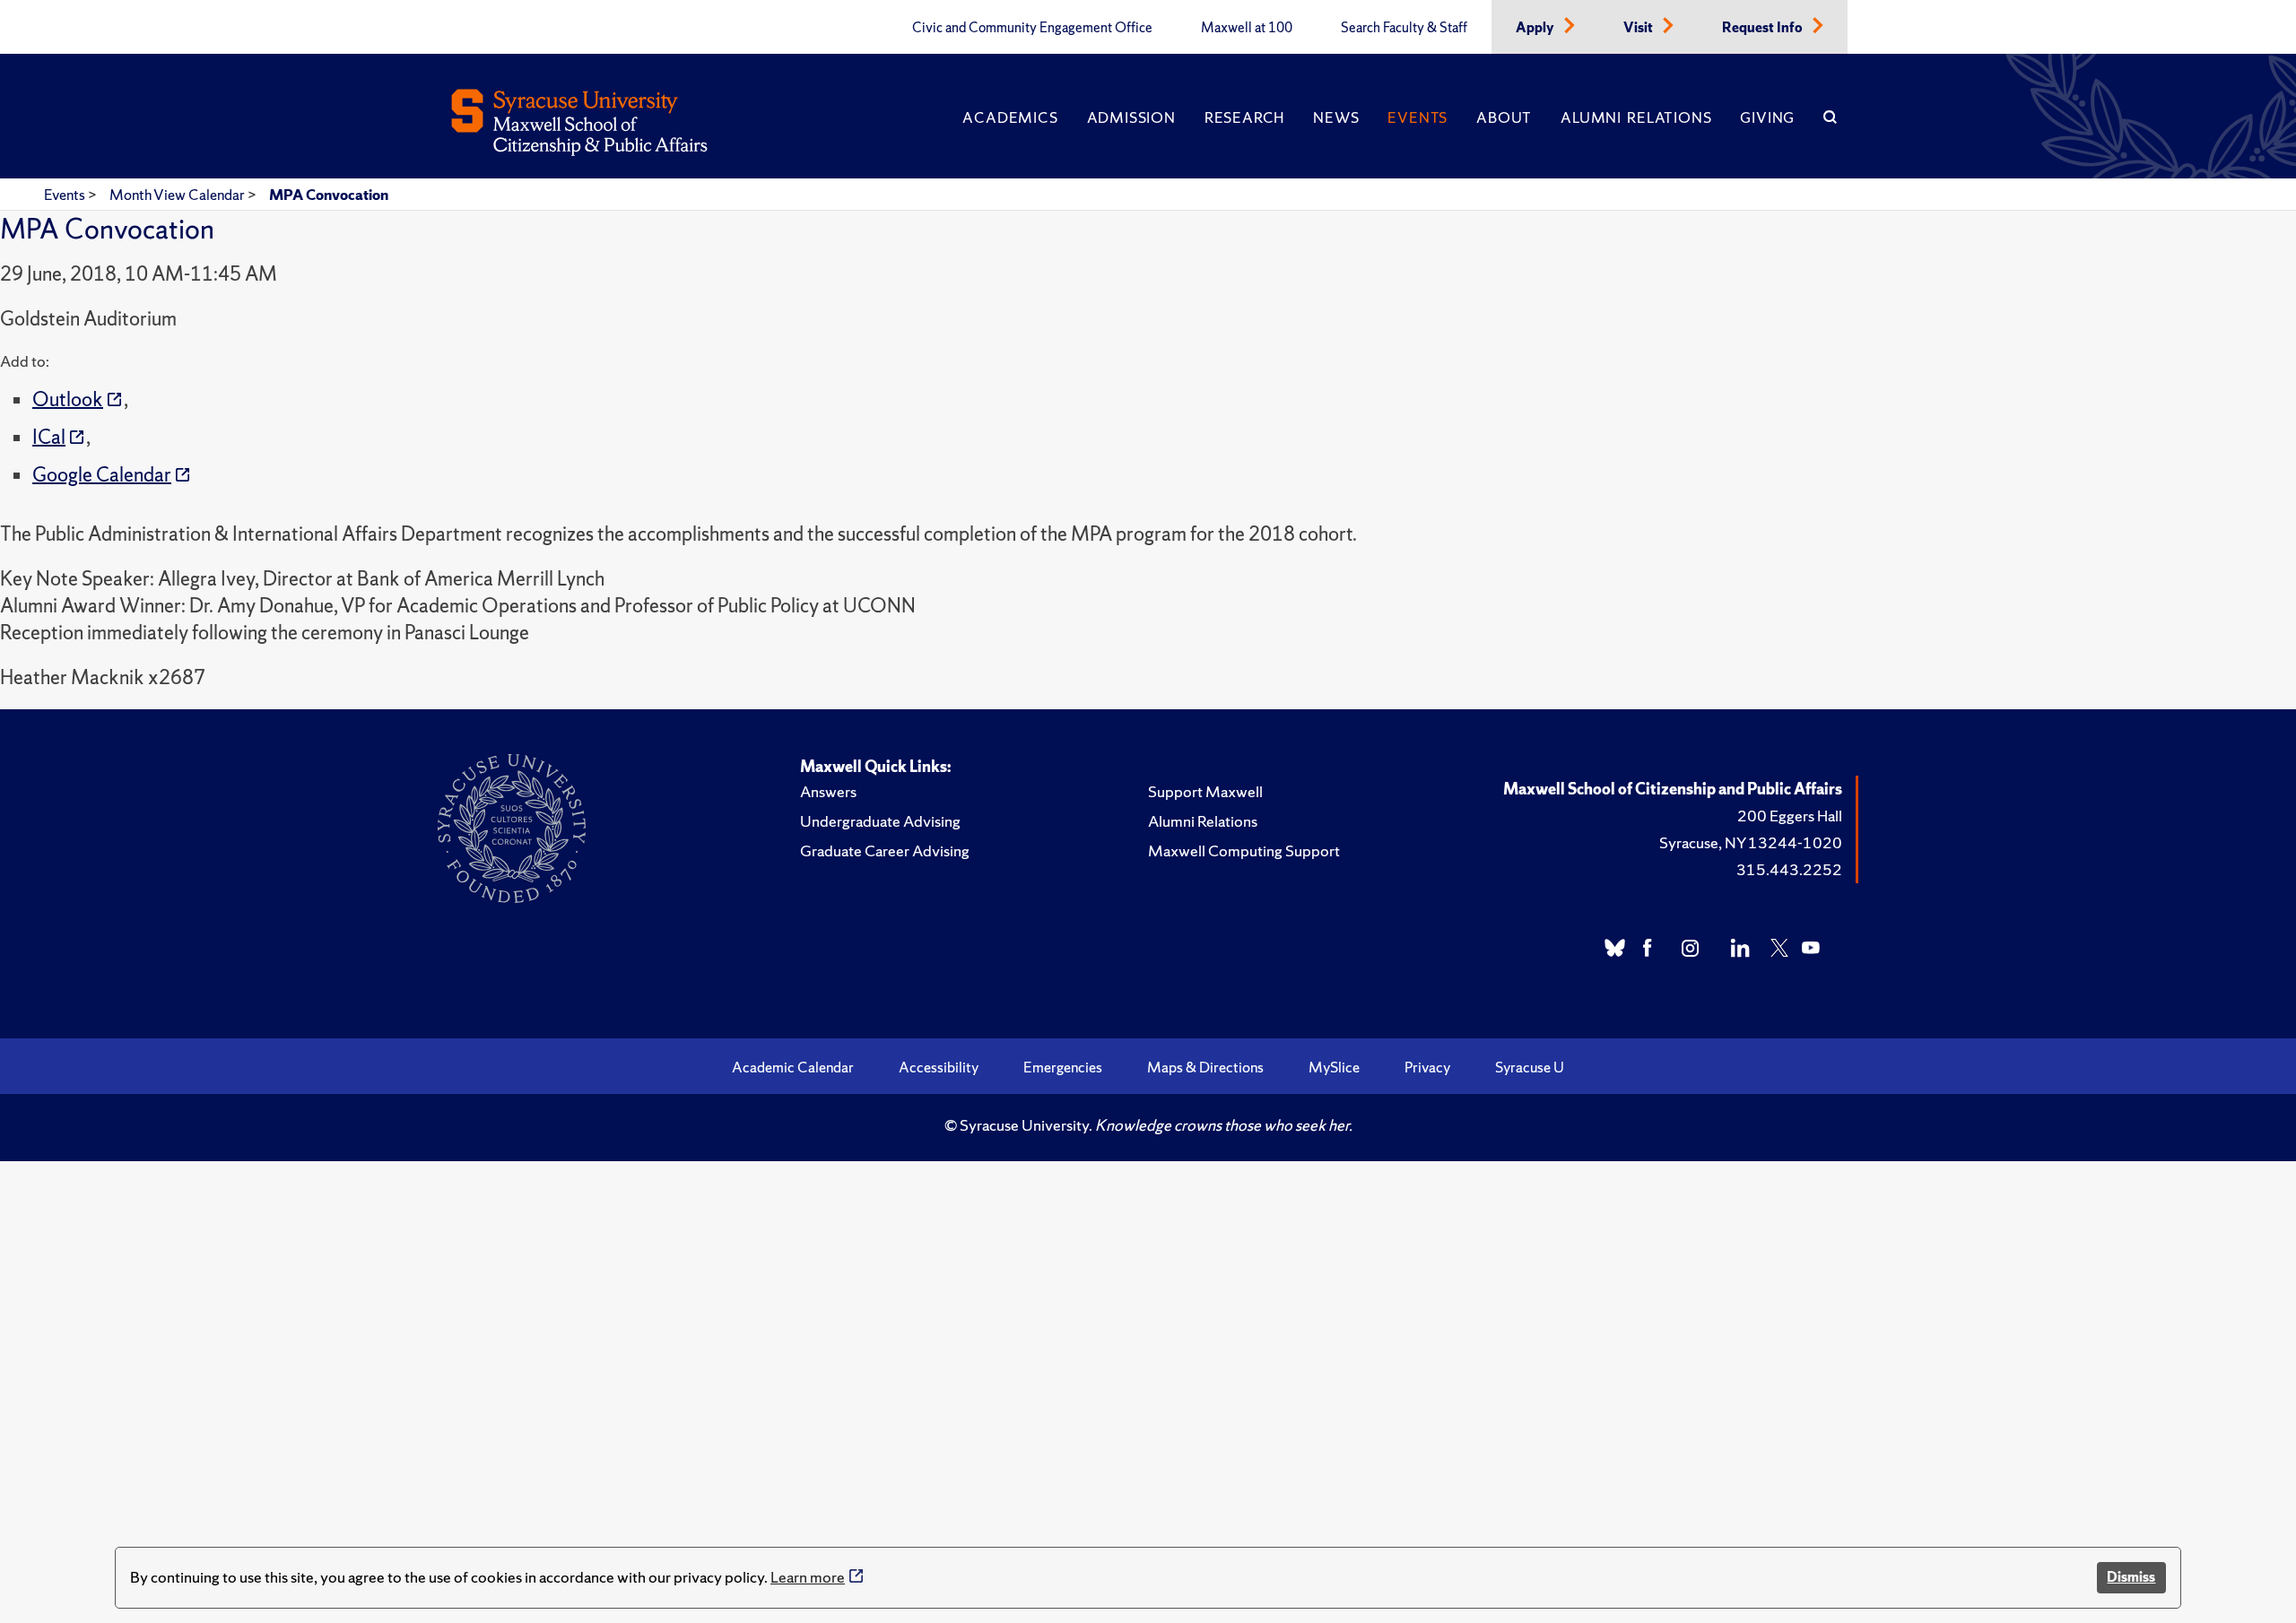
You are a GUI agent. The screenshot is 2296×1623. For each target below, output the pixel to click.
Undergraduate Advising (880, 821)
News (1336, 117)
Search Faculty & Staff (1404, 28)
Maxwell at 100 (1247, 28)
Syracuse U (1530, 1067)
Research (1244, 117)
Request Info (1764, 28)
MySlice (1334, 1067)
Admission (1131, 117)
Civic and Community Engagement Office (1032, 28)
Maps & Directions (1205, 1067)
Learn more (808, 1577)
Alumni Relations (1636, 117)
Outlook (68, 399)
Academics (1010, 117)
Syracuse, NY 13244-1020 (1751, 842)
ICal (49, 437)
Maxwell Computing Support (1244, 851)
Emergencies (1063, 1067)
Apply (1536, 28)
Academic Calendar (793, 1067)
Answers (828, 791)
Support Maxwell (1205, 791)
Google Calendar (102, 475)
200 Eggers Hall (1790, 816)
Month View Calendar (178, 195)
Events (1418, 117)
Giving (1767, 117)
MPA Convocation (329, 195)
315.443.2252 (1789, 869)
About (1504, 117)
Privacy (1427, 1067)
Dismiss (2131, 1577)
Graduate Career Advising (885, 851)
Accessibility (939, 1067)
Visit (1639, 28)
